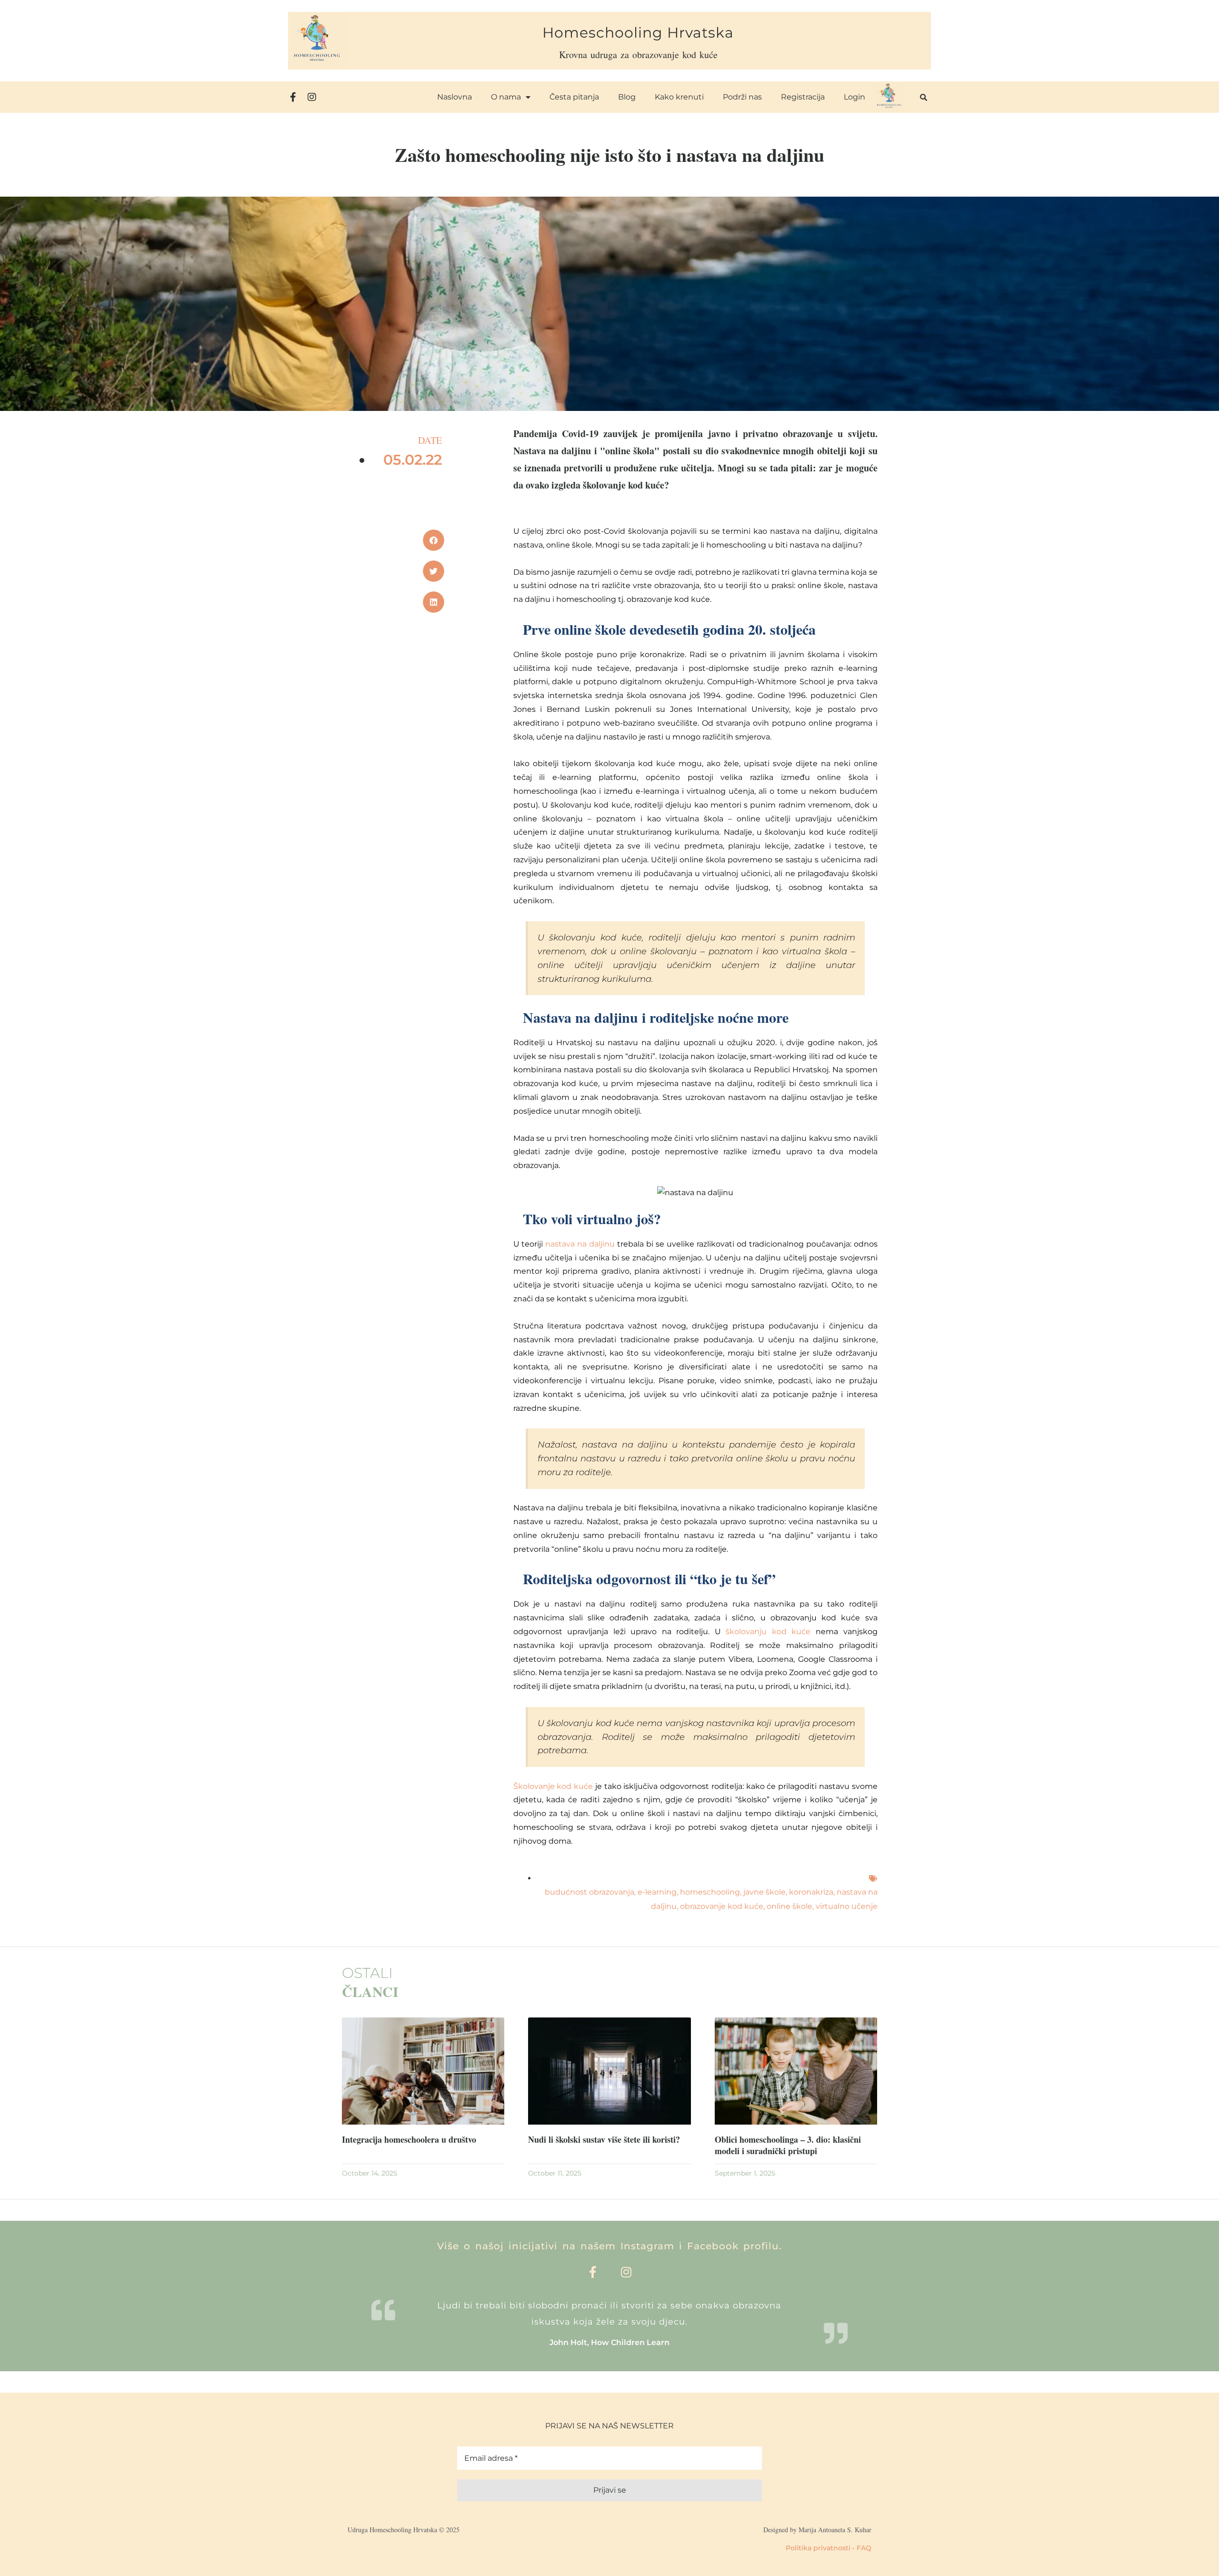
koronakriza (811, 1892)
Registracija (803, 97)
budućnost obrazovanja (590, 1892)
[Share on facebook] (434, 540)
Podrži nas (742, 97)
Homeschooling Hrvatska (638, 33)
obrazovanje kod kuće (722, 1906)
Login (854, 97)
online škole (789, 1906)
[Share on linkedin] (434, 602)
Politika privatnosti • (820, 2548)
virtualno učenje (847, 1906)
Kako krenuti (679, 97)
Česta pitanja (574, 97)
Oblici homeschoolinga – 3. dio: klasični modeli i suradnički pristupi (788, 2145)
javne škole (764, 1892)
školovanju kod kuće (768, 1632)
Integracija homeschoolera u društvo (409, 2139)
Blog (627, 97)
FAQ (864, 2548)
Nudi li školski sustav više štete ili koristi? (604, 2139)
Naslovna (455, 97)
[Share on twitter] (434, 571)
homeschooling (710, 1892)
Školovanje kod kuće (553, 1786)
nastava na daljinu (580, 1244)
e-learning (657, 1892)
